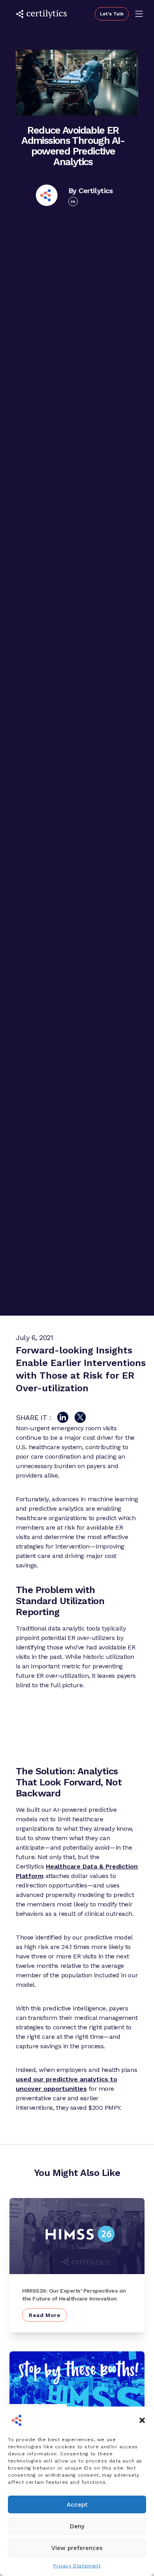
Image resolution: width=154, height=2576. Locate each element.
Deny (77, 2526)
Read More (45, 2315)
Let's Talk (112, 14)
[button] (142, 2420)
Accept (77, 2505)
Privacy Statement (77, 2566)
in (73, 201)
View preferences (77, 2548)
